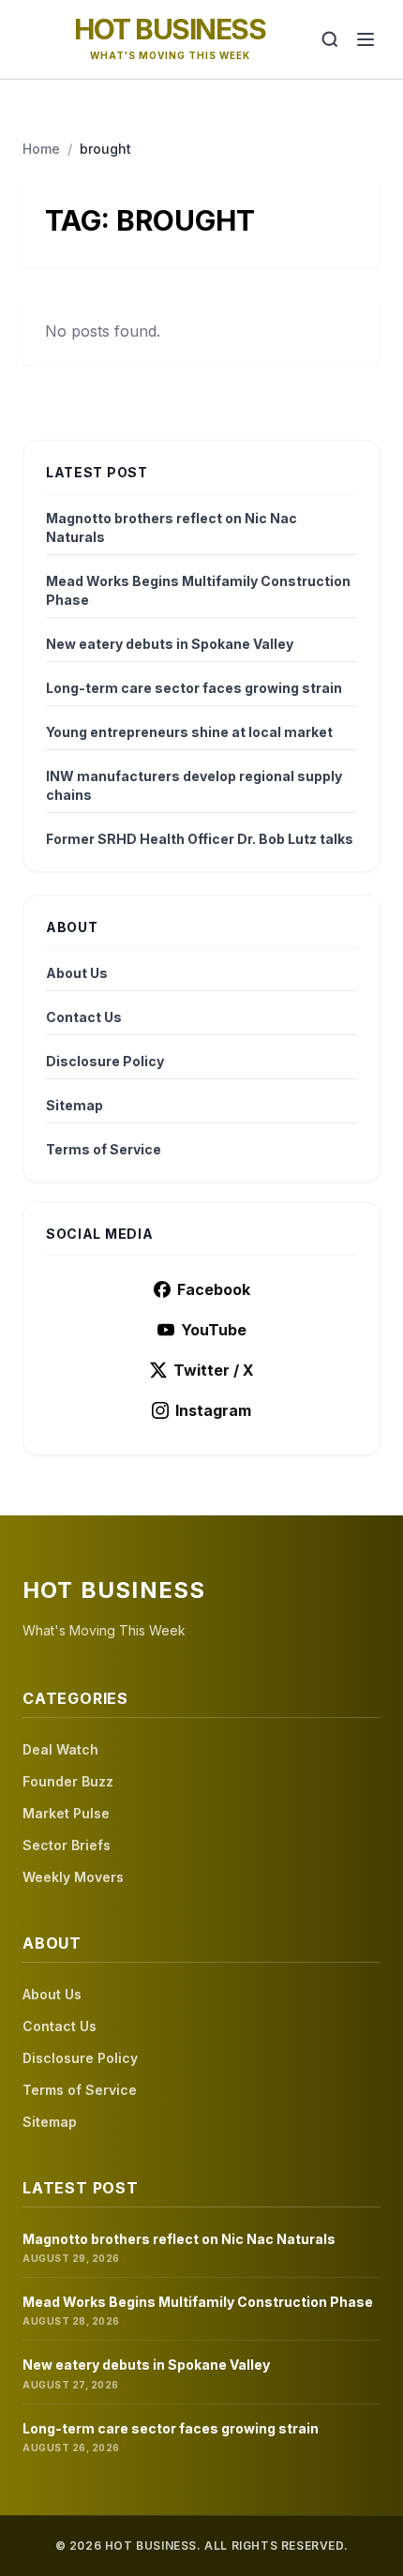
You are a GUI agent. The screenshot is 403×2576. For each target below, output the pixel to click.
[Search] (330, 39)
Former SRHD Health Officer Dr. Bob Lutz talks (200, 839)
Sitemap (75, 1105)
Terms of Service (104, 1149)
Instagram (213, 1410)
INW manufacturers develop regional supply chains (194, 785)
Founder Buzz (68, 1781)
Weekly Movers (73, 1877)
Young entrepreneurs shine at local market (189, 732)
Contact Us (84, 1017)
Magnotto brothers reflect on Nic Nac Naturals (172, 527)
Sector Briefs (67, 1845)
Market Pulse (66, 1813)
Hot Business (170, 29)
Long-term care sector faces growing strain (194, 688)
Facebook (214, 1289)
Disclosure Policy (105, 1061)
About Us (77, 973)
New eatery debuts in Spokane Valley (170, 644)
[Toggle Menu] (366, 39)
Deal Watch (60, 1749)
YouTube (214, 1330)
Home (41, 149)
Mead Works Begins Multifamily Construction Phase (198, 590)
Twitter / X (214, 1370)
